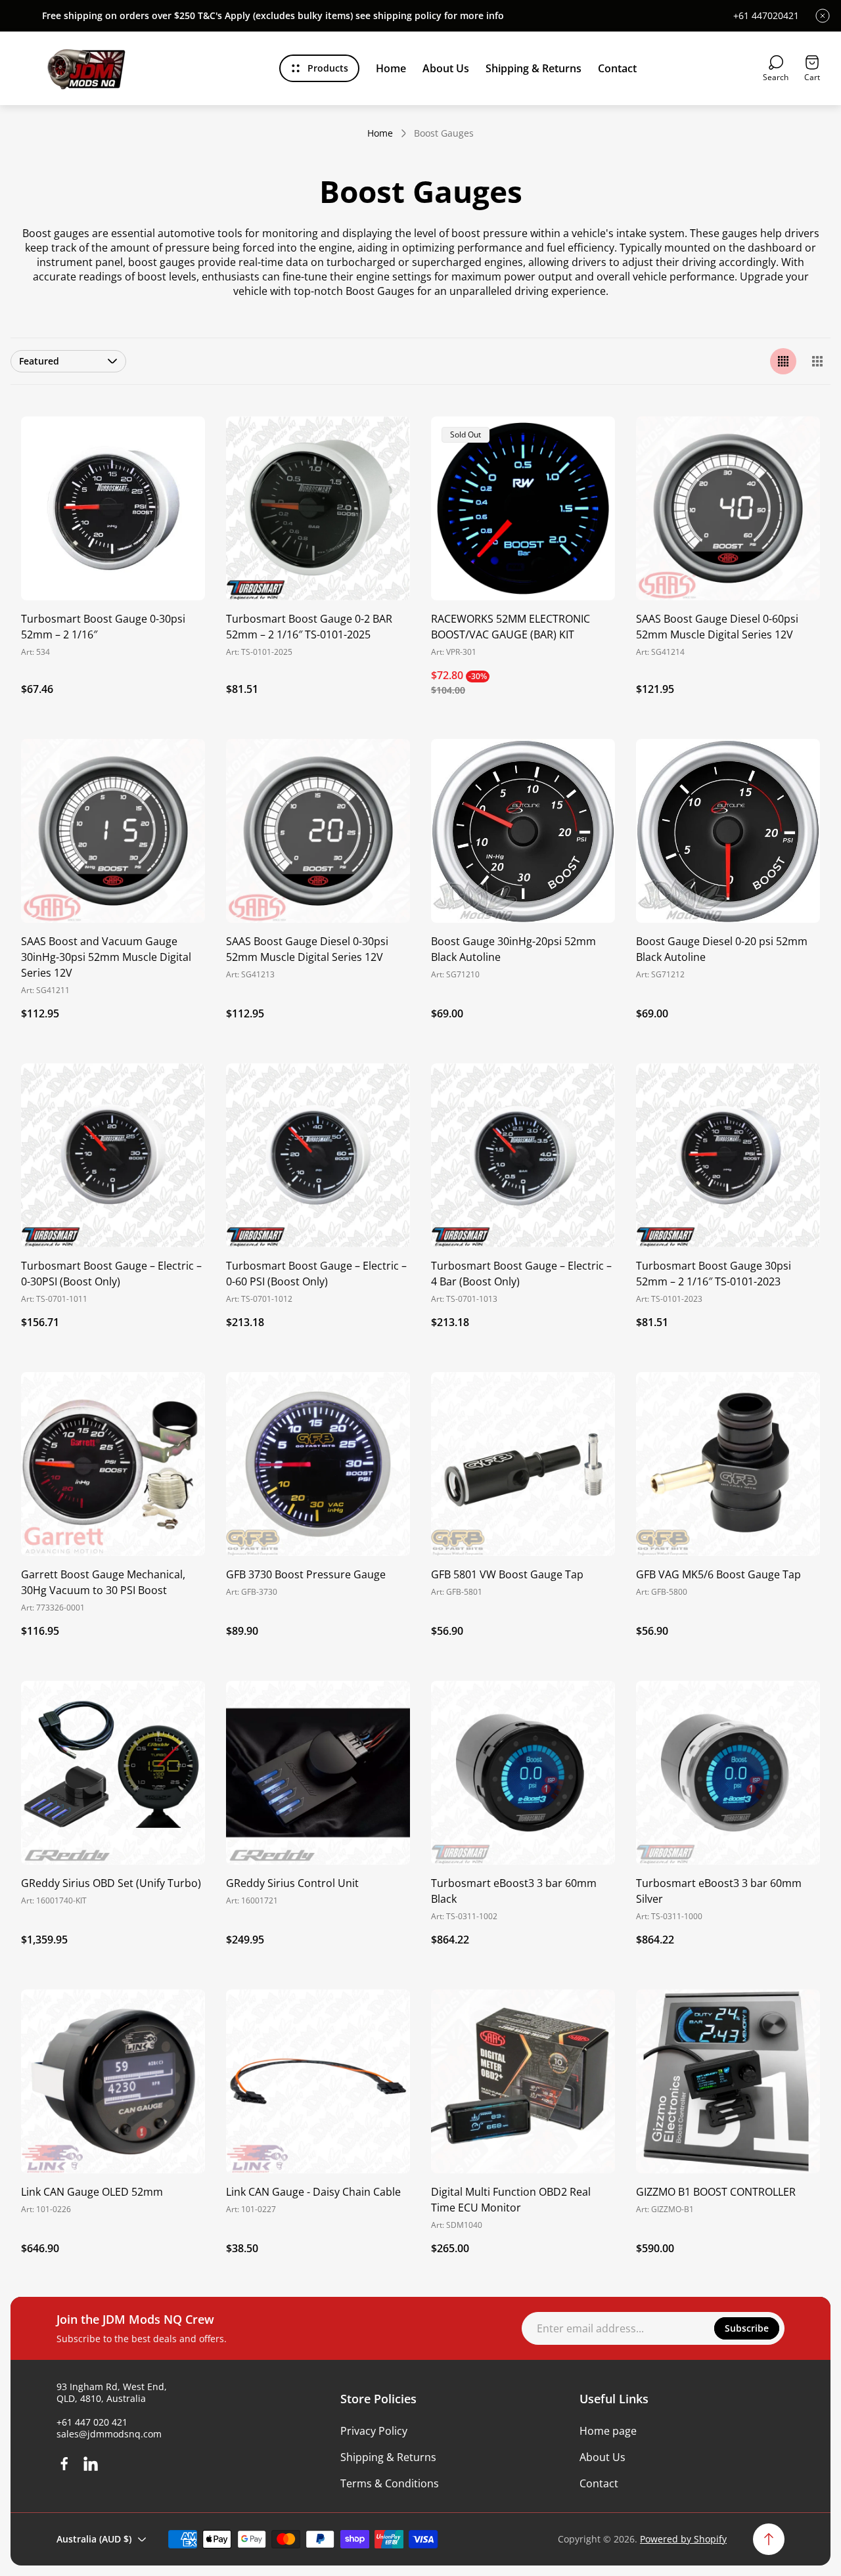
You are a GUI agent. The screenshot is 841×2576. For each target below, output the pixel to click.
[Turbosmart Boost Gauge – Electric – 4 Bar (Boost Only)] (523, 1155)
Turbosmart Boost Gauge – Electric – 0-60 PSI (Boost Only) (316, 1274)
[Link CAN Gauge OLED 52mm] (113, 2081)
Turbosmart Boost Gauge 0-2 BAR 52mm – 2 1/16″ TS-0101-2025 (309, 627)
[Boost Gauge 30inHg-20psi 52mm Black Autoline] (523, 831)
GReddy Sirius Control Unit (292, 1883)
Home (380, 133)
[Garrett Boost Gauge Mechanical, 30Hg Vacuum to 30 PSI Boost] (113, 1464)
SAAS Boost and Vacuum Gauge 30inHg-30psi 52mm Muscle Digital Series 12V (106, 957)
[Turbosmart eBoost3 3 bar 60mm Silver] (728, 1773)
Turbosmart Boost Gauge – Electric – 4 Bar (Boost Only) (521, 1274)
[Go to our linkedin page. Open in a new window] (91, 2464)
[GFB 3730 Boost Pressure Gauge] (318, 1464)
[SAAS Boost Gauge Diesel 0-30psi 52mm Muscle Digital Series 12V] (318, 831)
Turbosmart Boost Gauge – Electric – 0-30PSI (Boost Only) (111, 1274)
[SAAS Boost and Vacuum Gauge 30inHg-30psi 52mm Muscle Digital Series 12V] (113, 831)
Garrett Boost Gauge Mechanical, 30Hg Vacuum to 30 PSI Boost (103, 1582)
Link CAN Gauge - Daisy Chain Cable (313, 2192)
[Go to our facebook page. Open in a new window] (64, 2464)
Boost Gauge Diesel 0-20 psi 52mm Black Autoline (722, 949)
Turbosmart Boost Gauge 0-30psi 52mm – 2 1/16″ (103, 627)
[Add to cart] (179, 443)
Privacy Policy (374, 2431)
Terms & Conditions (390, 2483)
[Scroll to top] (769, 2539)
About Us (602, 2457)
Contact (599, 2483)
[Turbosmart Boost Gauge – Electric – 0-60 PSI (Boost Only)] (318, 1155)
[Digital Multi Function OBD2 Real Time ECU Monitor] (523, 2081)
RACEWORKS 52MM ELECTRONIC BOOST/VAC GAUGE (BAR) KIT (511, 627)
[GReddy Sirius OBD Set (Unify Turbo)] (113, 1773)
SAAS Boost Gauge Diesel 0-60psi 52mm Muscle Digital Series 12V (717, 627)
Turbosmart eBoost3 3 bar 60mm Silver (719, 1891)
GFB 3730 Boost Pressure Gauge (306, 1574)
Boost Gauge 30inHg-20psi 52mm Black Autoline (513, 949)
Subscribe (747, 2328)
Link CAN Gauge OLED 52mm (92, 2192)
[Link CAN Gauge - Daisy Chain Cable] (318, 2081)
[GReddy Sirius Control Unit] (318, 1773)
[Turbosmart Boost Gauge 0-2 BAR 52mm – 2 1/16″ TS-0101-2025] (318, 508)
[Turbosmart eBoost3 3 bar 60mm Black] (523, 1773)
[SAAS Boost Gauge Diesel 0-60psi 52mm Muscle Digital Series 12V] (728, 508)
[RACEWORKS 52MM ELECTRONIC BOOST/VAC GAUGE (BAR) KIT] (523, 508)
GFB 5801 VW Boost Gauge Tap (507, 1574)
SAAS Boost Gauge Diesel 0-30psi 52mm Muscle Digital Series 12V (307, 949)
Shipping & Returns (388, 2457)
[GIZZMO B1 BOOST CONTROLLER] (728, 2081)
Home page (608, 2431)
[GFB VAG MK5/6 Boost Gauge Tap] (728, 1464)
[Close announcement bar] (823, 16)
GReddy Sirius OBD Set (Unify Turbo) (111, 1883)
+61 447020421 (766, 16)
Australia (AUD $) (94, 2539)
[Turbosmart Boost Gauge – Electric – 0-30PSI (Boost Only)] (113, 1155)
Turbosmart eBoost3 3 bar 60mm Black (514, 1891)
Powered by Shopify (683, 2539)
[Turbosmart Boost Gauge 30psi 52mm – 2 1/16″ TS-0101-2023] (728, 1155)
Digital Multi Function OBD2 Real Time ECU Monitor (511, 2200)
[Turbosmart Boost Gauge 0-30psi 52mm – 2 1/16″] (113, 508)
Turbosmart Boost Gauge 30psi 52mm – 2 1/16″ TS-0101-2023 (714, 1274)
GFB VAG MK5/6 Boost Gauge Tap (718, 1574)
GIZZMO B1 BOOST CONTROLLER (716, 2192)
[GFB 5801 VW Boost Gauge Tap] (523, 1464)
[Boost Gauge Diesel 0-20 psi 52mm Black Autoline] (728, 831)
